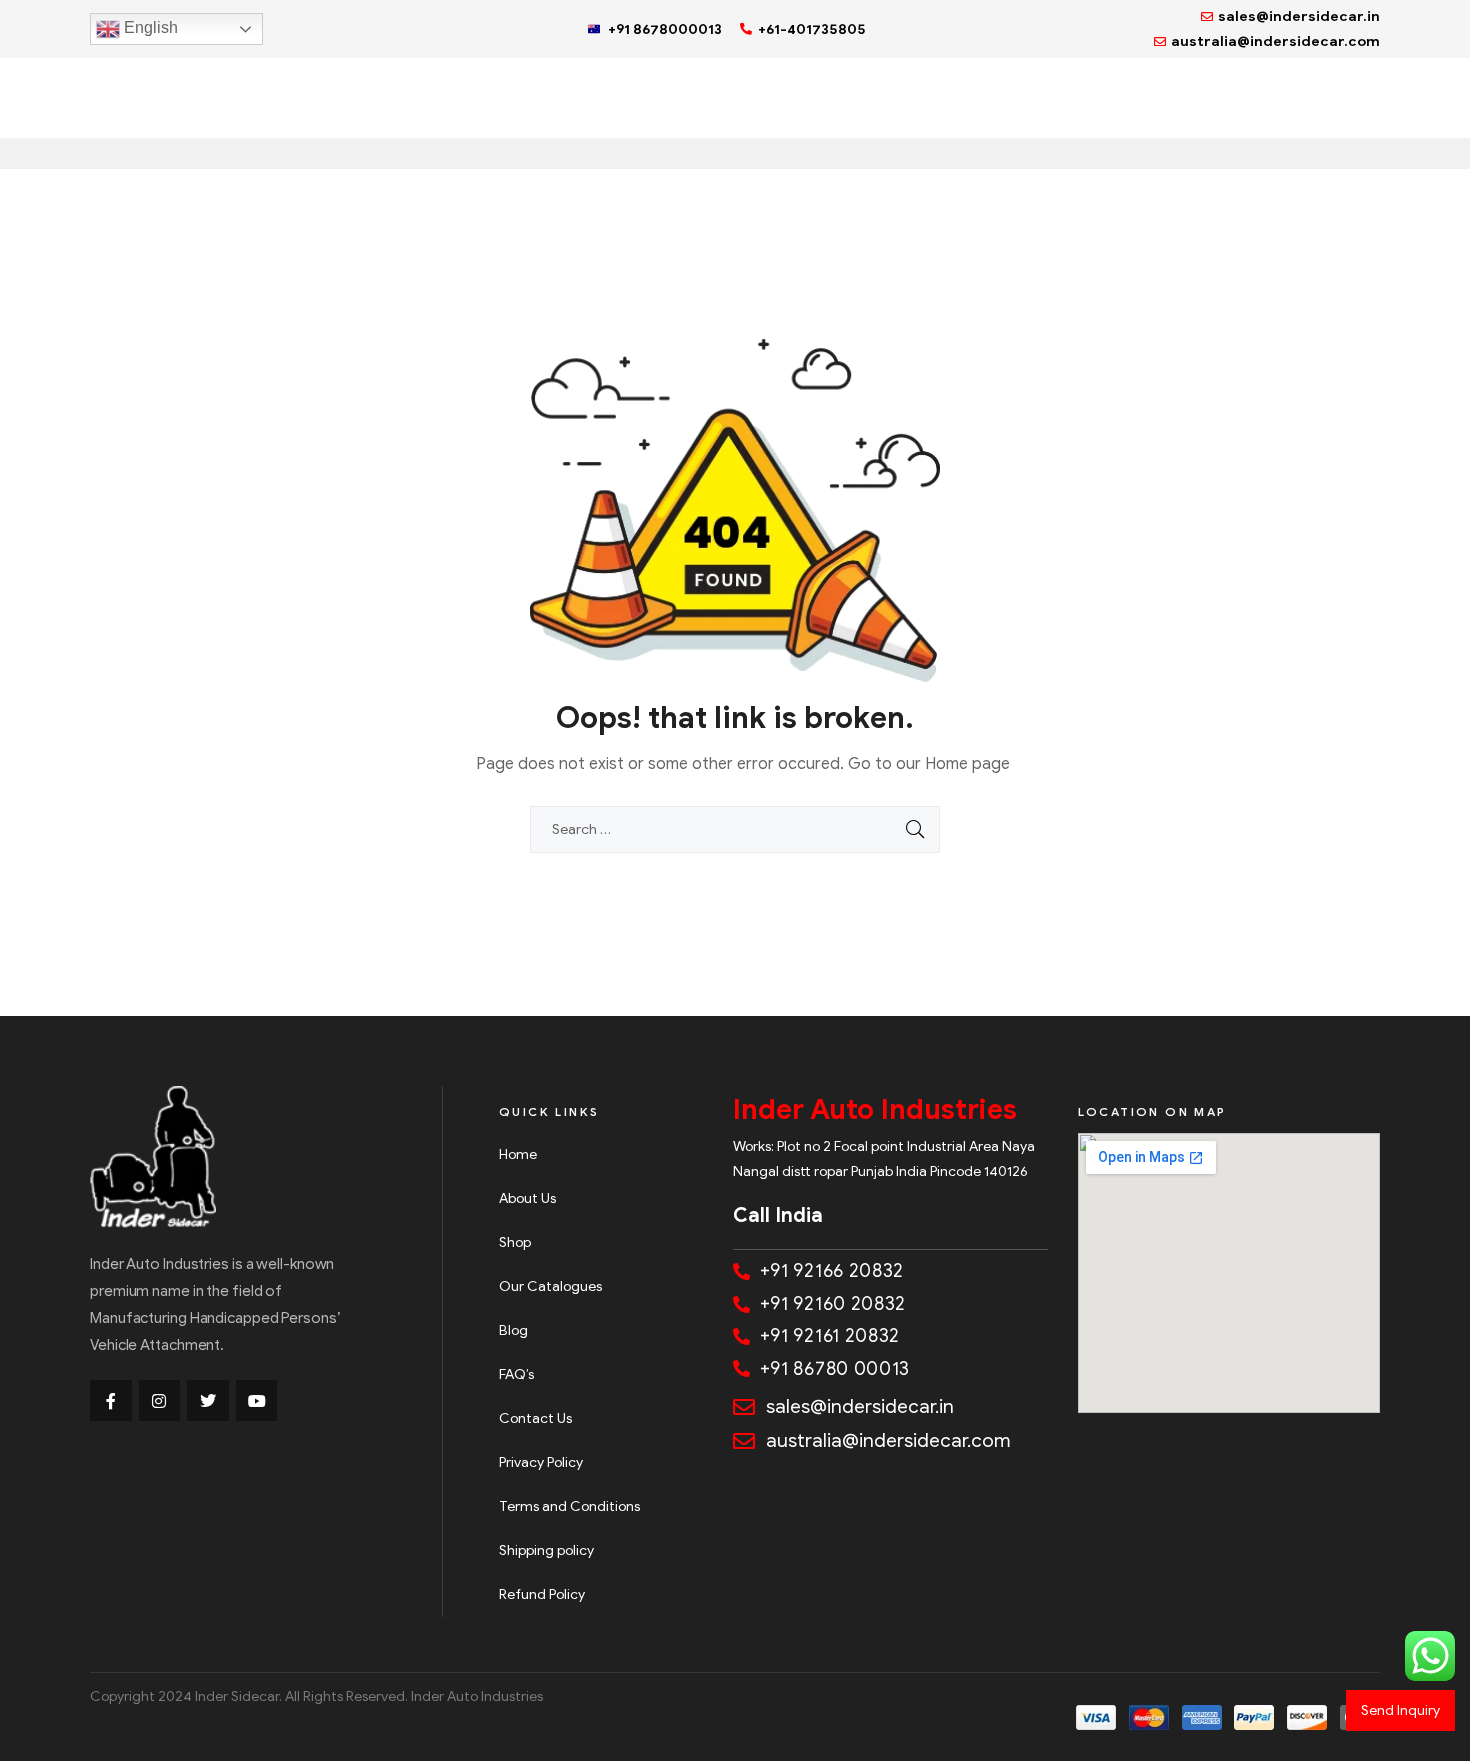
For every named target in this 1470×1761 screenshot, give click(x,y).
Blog (513, 1330)
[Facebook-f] (111, 1401)
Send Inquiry (1400, 1710)
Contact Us (535, 1418)
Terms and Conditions (569, 1506)
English (149, 27)
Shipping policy (546, 1550)
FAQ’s (516, 1374)
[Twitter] (208, 1401)
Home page (967, 764)
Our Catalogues (550, 1286)
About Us (527, 1198)
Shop (515, 1242)
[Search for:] (735, 829)
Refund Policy (542, 1594)
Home (518, 1154)
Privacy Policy (541, 1462)
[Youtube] (257, 1401)
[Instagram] (160, 1401)
